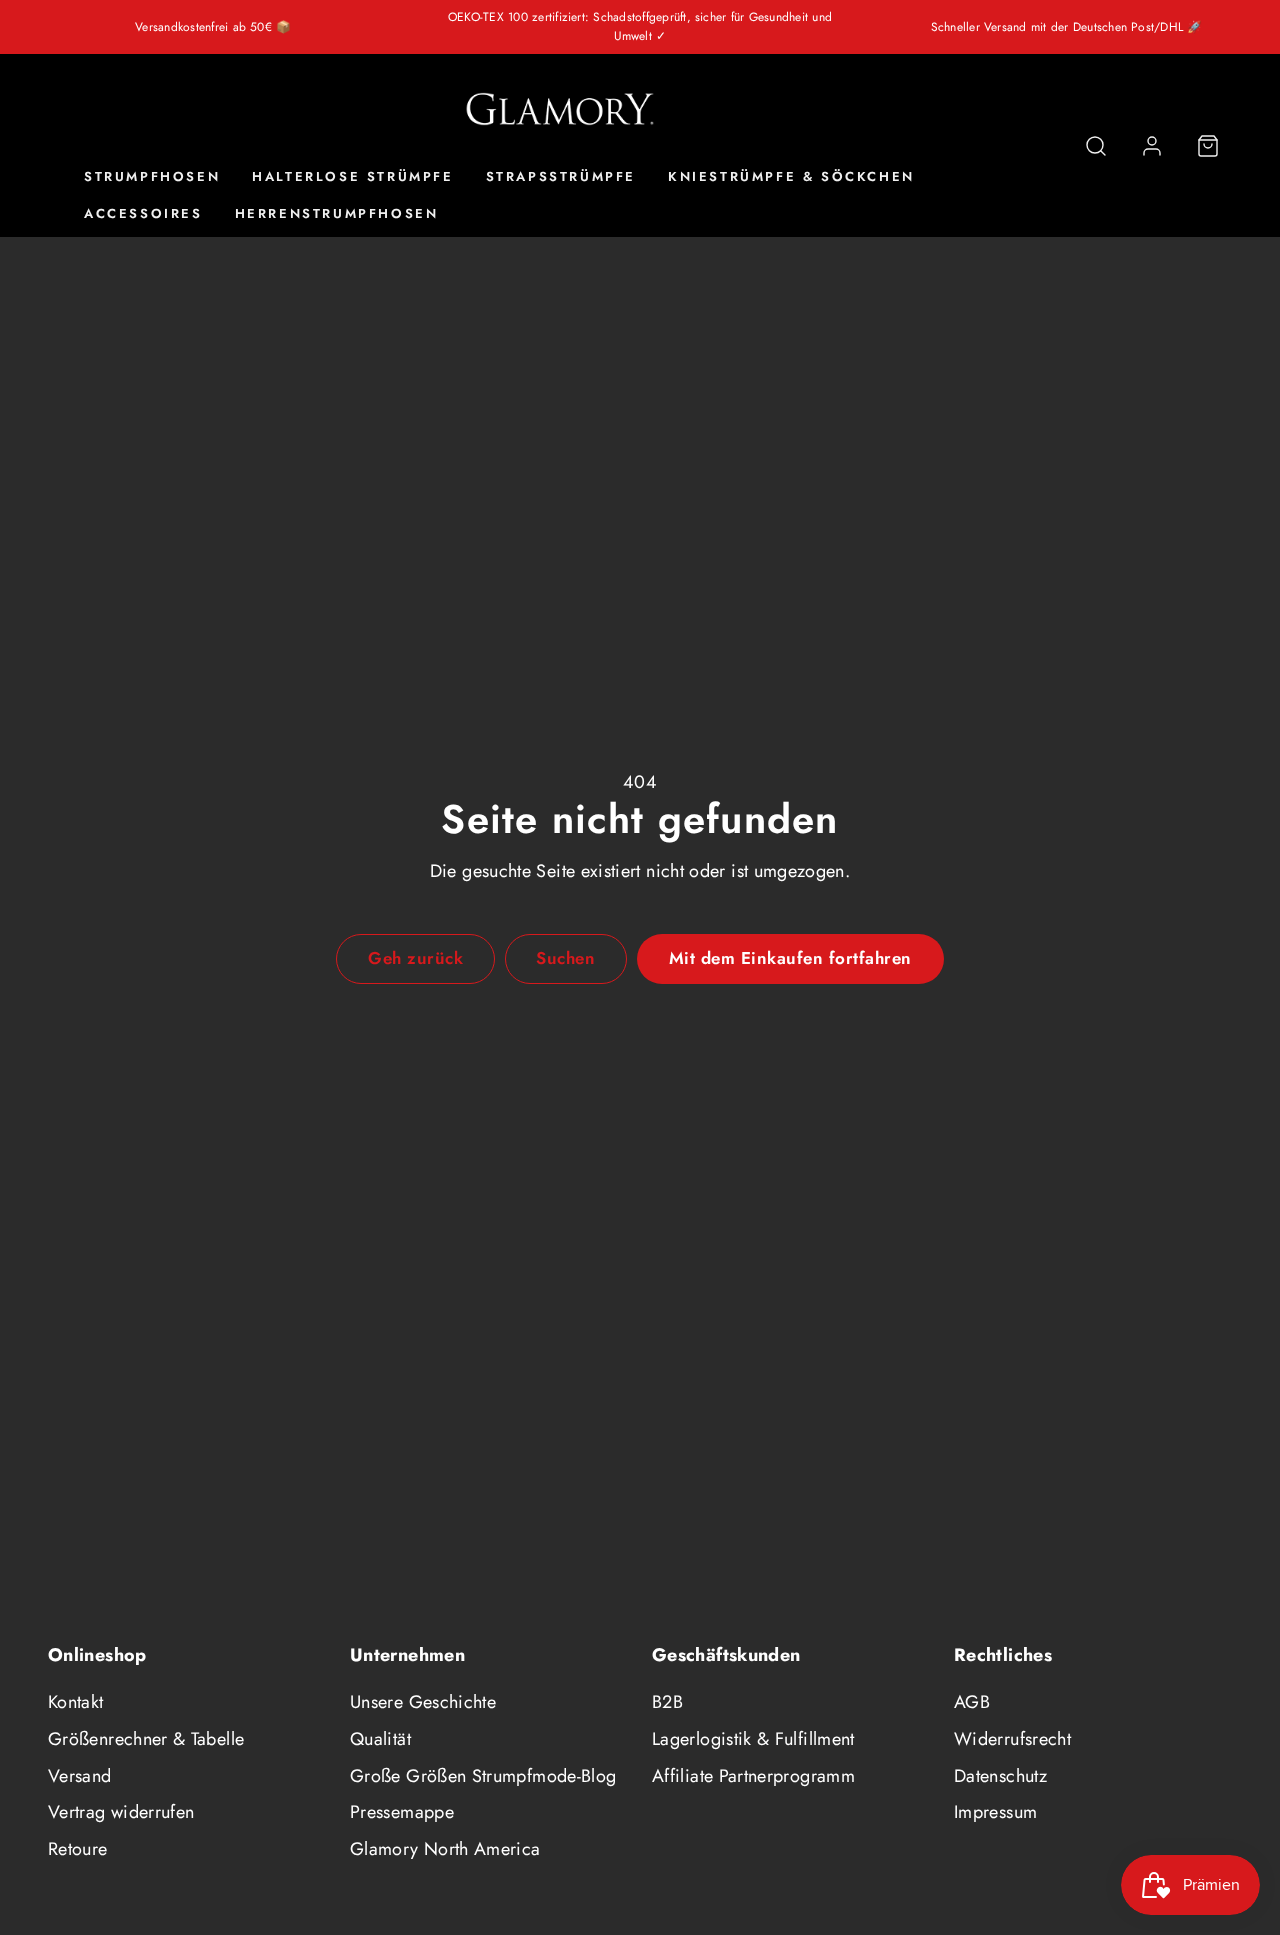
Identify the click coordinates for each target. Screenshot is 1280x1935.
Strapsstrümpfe (561, 177)
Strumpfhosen (152, 177)
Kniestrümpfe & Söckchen (791, 177)
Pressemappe (402, 1812)
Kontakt (76, 1702)
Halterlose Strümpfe (352, 177)
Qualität (380, 1739)
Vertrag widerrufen (121, 1812)
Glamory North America (445, 1849)
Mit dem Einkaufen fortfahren (790, 958)
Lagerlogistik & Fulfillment (753, 1739)
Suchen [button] (565, 958)
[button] (1096, 146)
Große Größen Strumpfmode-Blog (483, 1776)
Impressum (995, 1812)
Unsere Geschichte (423, 1702)
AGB (972, 1702)
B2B (667, 1702)
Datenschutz (1000, 1776)
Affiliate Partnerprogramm (753, 1776)
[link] (1152, 146)
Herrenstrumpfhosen (337, 214)
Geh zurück (415, 958)
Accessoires (143, 214)
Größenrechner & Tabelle (146, 1739)
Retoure (78, 1849)
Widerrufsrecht (1012, 1739)
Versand (80, 1776)
